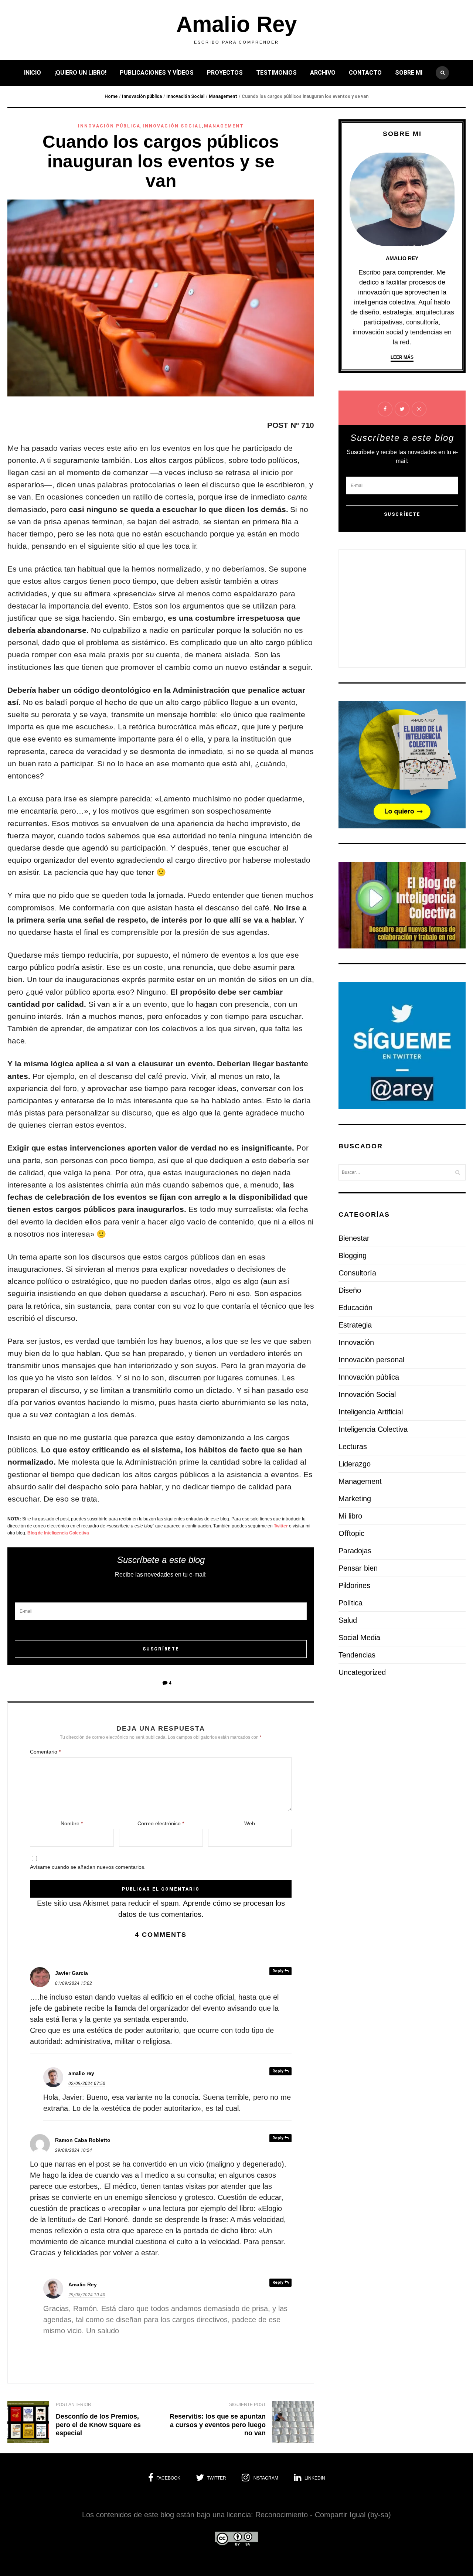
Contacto (365, 73)
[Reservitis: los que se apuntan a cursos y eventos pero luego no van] (293, 2424)
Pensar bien (358, 1568)
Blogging (353, 1255)
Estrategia (355, 1325)
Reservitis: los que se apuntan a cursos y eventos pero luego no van (218, 2425)
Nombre (72, 1823)
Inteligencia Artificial (371, 1412)
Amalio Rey (236, 24)
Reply (278, 1971)
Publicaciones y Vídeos (157, 73)
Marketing (355, 1499)
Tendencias (357, 1655)
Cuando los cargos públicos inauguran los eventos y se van (161, 161)
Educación (355, 1308)
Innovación (356, 1342)
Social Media (359, 1638)
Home (111, 96)
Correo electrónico (161, 1823)
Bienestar (354, 1238)
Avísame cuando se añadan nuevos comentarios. (88, 1867)
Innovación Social (185, 96)
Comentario (45, 1752)
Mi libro (350, 1516)
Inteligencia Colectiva (373, 1429)
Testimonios (276, 73)
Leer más (402, 357)
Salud (348, 1620)
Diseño (350, 1290)
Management (223, 96)
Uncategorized (362, 1672)
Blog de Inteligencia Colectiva (58, 1533)
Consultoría (357, 1273)
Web (250, 1823)
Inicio (33, 73)
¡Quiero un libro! (80, 73)
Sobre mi (409, 73)
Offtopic (351, 1533)
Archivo (323, 73)
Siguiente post (247, 2405)
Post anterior (74, 2405)
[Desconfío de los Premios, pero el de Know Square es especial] (28, 2424)
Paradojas (355, 1551)
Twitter (281, 1526)
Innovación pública (142, 96)
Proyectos (225, 73)
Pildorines (354, 1585)
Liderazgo (355, 1464)
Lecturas (353, 1447)
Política (351, 1603)
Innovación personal (371, 1360)
